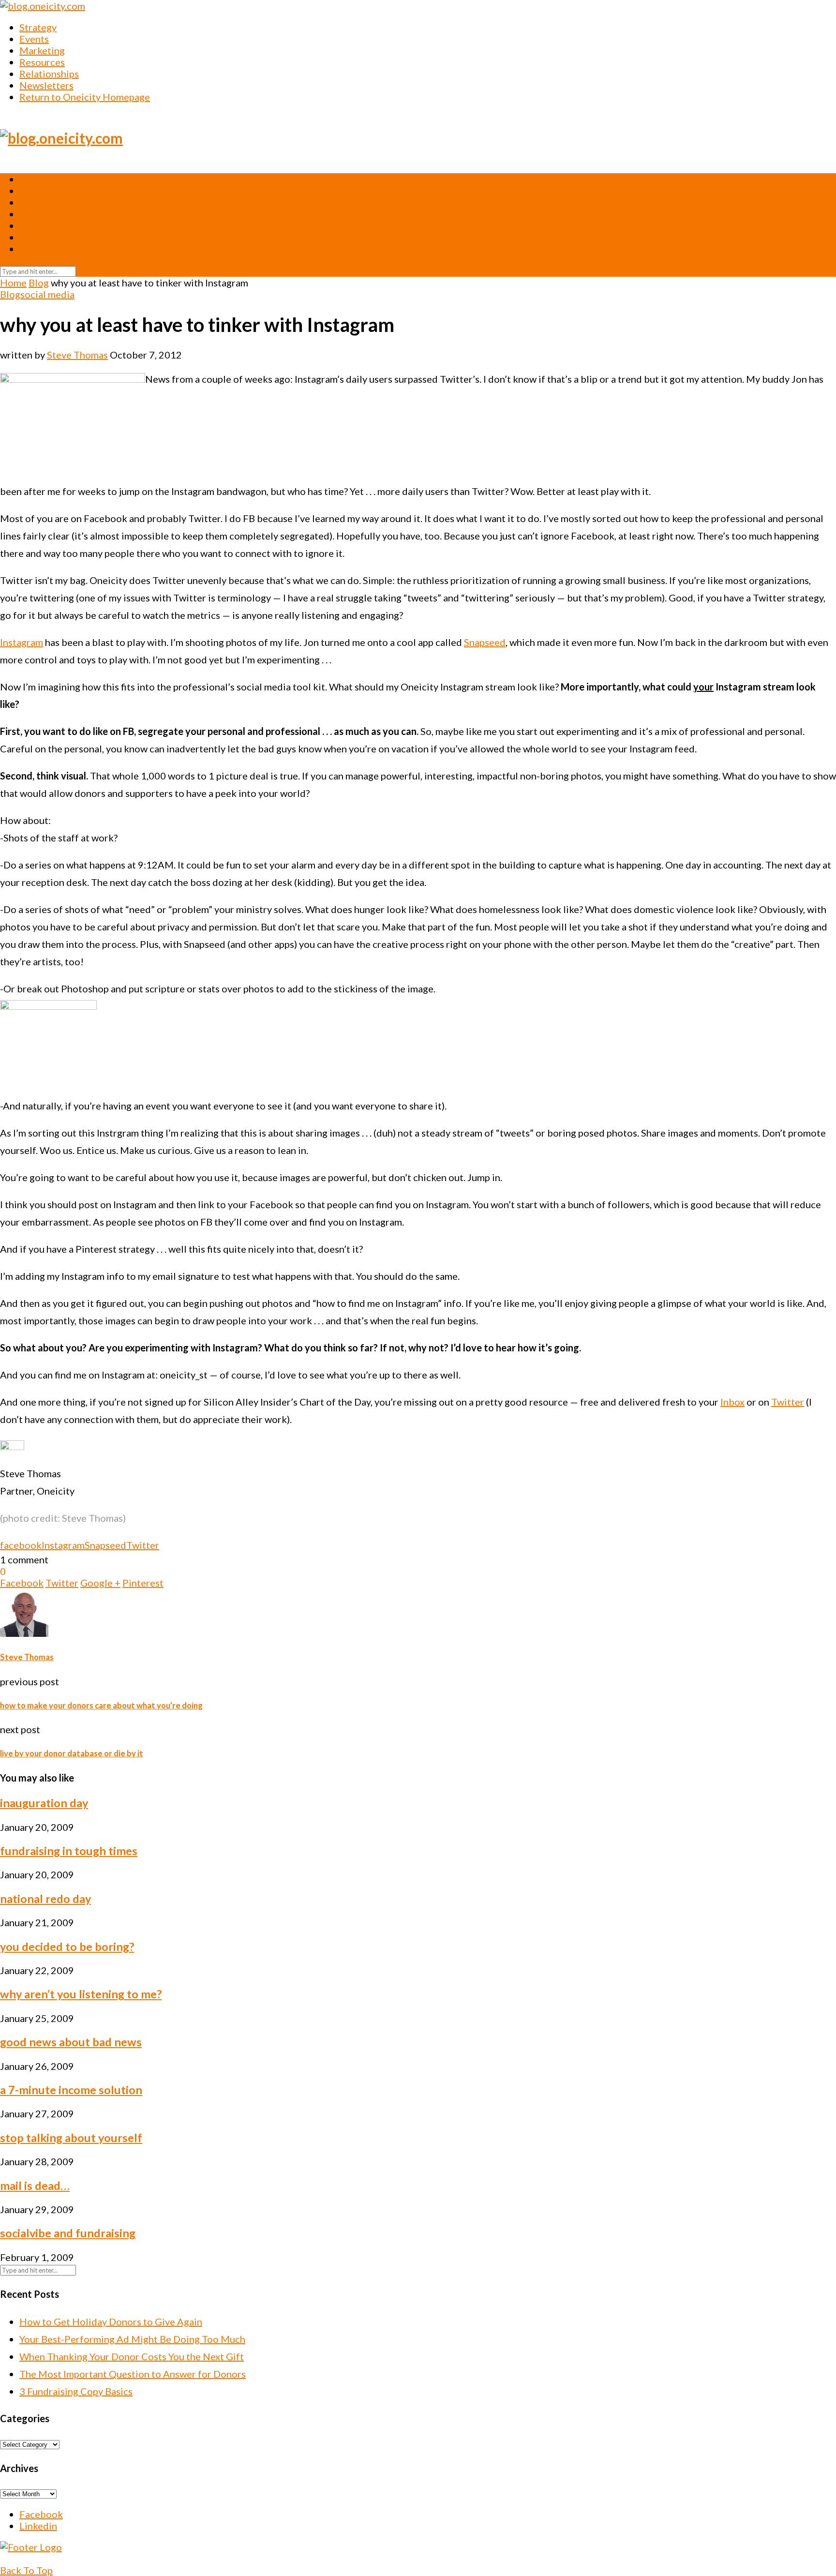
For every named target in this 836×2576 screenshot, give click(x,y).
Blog (39, 283)
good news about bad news (71, 2042)
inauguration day (44, 1803)
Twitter (788, 1402)
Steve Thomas (77, 355)
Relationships (49, 74)
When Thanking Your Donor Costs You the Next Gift (132, 2356)
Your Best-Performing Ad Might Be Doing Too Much (132, 2339)
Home (13, 283)
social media (47, 294)
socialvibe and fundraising (68, 2233)
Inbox (732, 1402)
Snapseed (485, 642)
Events (34, 39)
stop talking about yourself (71, 2138)
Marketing (42, 50)
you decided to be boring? (67, 1947)
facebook (21, 1545)
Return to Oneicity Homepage (85, 97)
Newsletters (46, 85)
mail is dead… (35, 2186)
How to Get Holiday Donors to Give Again (111, 2321)
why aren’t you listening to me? (81, 1994)
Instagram (22, 642)
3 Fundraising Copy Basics (76, 2391)
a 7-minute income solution (71, 2090)
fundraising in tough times (69, 1851)
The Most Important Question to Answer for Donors (133, 2374)
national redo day (45, 1899)
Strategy (38, 27)
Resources (42, 62)
